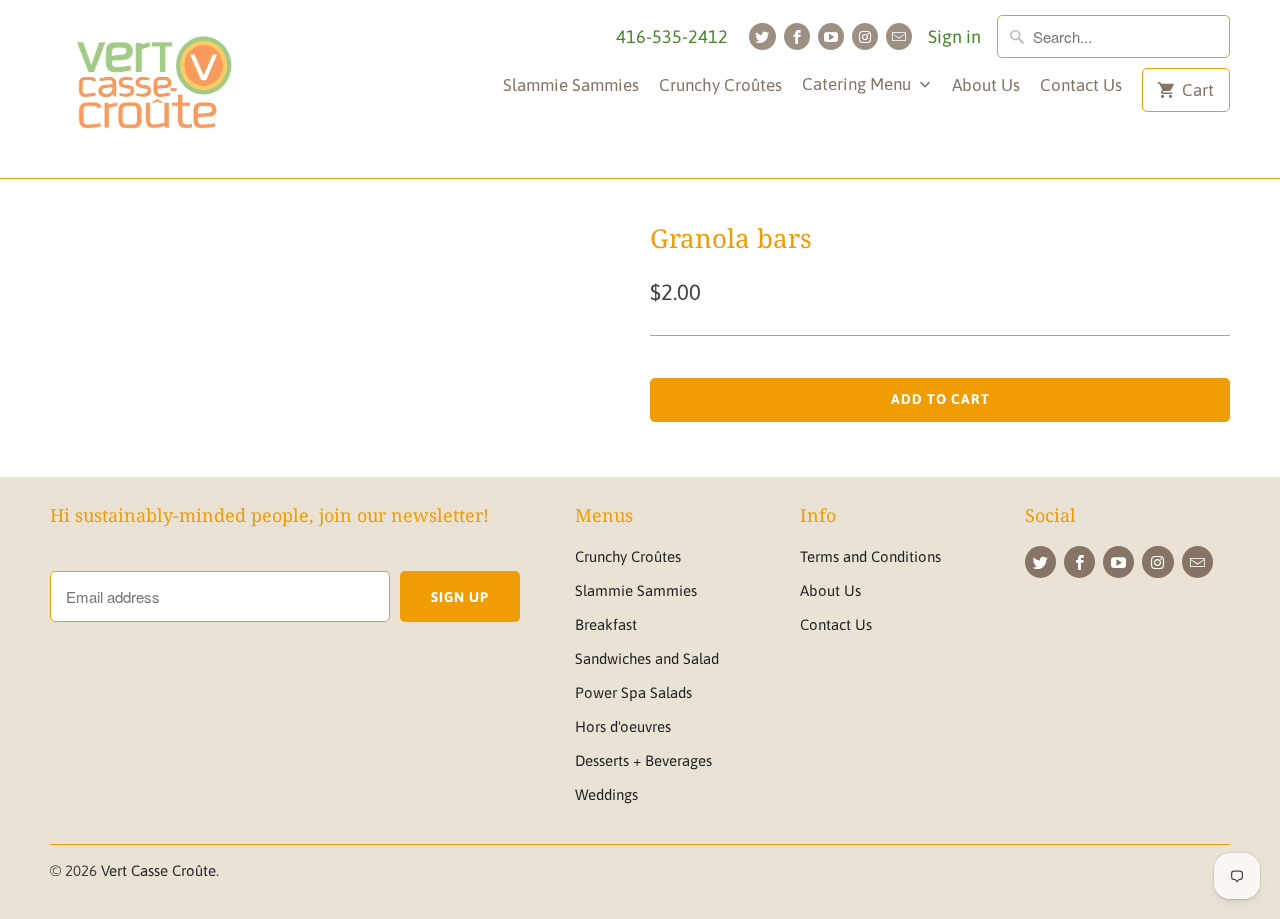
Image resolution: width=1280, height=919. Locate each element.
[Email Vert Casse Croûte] (899, 36)
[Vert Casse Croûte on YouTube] (831, 36)
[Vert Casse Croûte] (152, 89)
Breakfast (606, 624)
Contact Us (1081, 85)
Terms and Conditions (870, 556)
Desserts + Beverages (643, 760)
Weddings (606, 794)
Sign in (954, 36)
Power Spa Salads (633, 692)
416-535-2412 (672, 36)
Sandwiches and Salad (647, 658)
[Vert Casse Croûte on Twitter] (762, 36)
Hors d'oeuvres (623, 726)
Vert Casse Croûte (158, 870)
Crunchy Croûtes (720, 85)
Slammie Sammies (571, 85)
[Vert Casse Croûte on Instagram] (865, 36)
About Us (986, 85)
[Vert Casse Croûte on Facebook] (797, 36)
